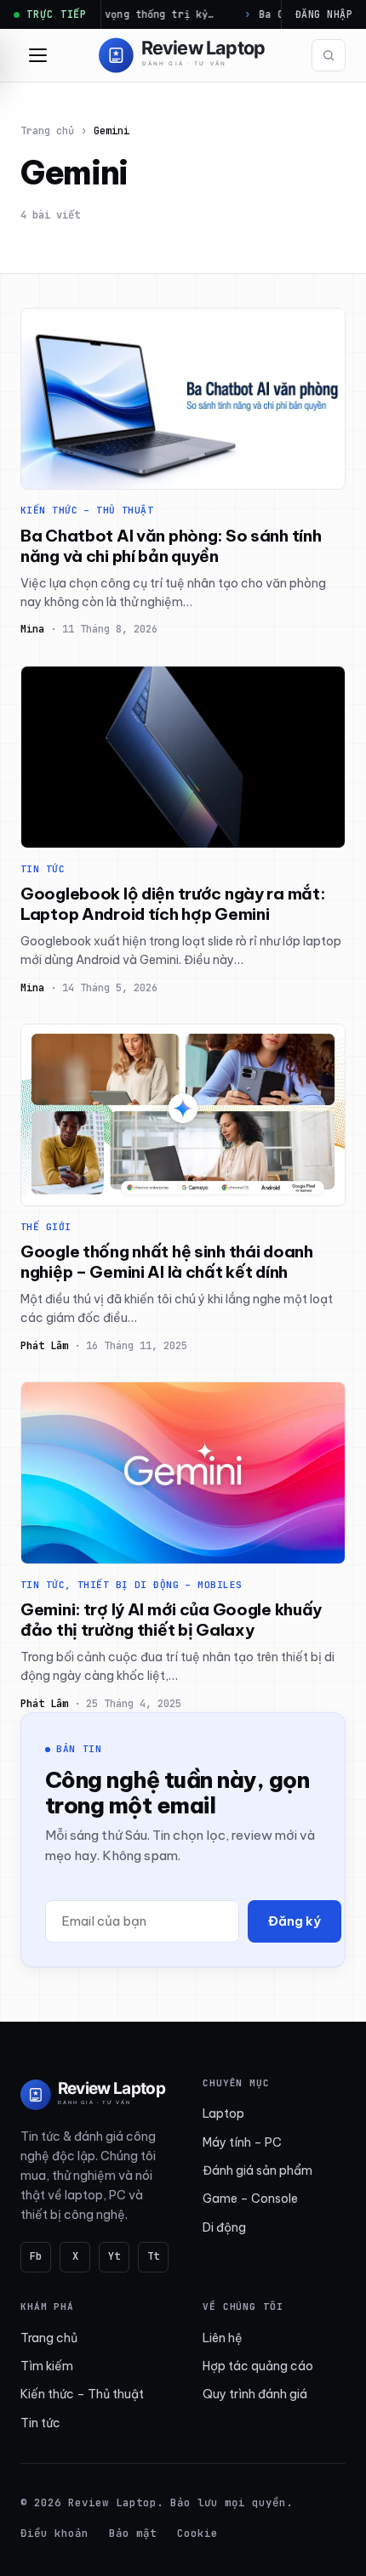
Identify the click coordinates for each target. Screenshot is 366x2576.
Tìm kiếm (47, 2366)
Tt (153, 2256)
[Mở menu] (37, 55)
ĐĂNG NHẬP (324, 14)
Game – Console (250, 2199)
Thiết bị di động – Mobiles (160, 1585)
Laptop (223, 2114)
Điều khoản (54, 2533)
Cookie (197, 2533)
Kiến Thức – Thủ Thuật (87, 510)
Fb (36, 2256)
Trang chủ (47, 131)
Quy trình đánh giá (255, 2394)
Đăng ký (295, 1921)
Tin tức (40, 2423)
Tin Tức (43, 869)
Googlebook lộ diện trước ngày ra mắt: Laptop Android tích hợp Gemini (172, 904)
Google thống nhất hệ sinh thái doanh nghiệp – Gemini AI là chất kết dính (167, 1262)
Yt (114, 2256)
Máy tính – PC (242, 2142)
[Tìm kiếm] (329, 55)
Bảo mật (133, 2533)
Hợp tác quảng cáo (258, 2366)
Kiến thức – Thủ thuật (82, 2394)
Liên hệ (223, 2338)
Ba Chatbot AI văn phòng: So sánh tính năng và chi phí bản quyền (171, 546)
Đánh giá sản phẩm (257, 2170)
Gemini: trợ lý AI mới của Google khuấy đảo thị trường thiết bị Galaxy (171, 1620)
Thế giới (46, 1227)
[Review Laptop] (94, 2095)
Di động (224, 2227)
